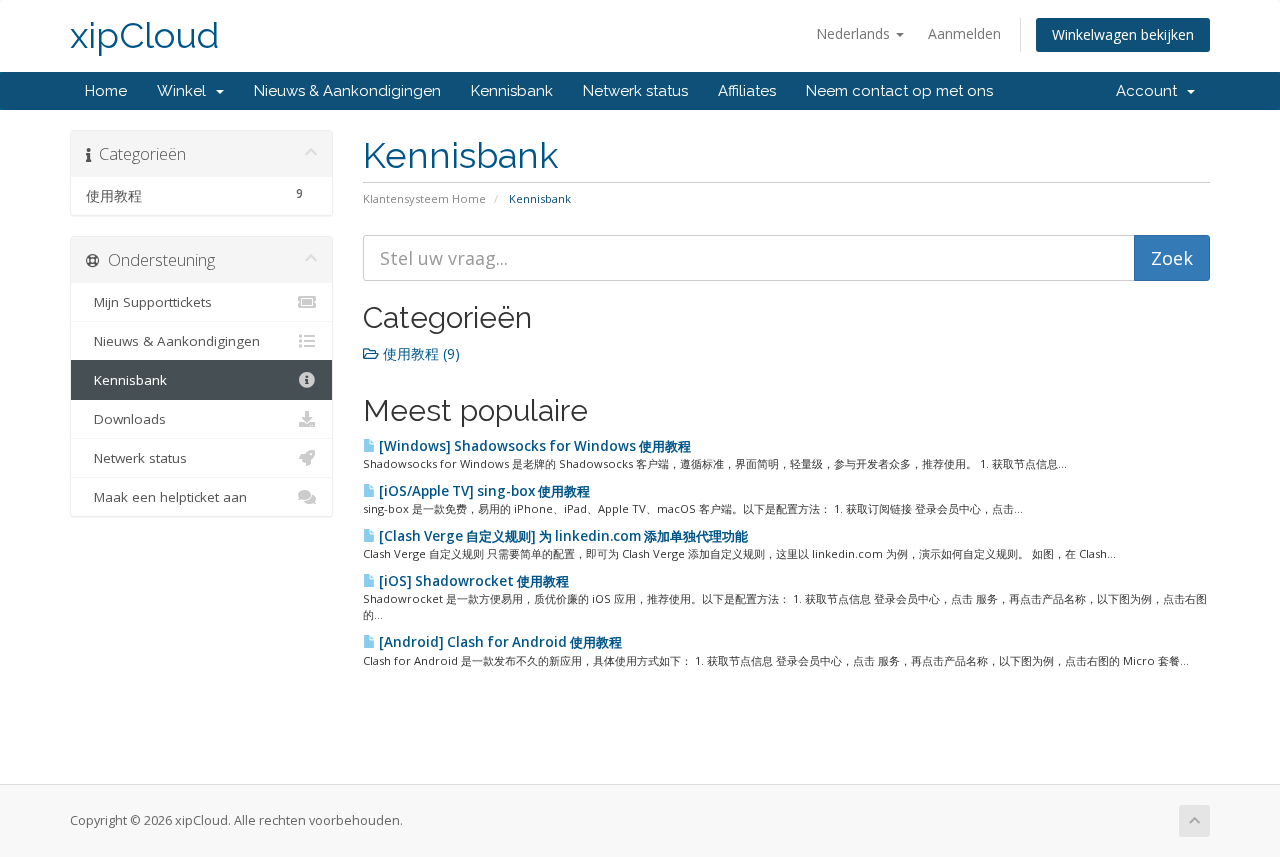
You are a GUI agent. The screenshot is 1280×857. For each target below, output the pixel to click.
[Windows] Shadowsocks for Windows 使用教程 (533, 446)
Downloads (126, 419)
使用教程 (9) (419, 353)
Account (1150, 91)
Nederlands (855, 33)
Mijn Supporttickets (149, 302)
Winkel (185, 91)
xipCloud (144, 35)
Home (106, 91)
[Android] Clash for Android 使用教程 (499, 642)
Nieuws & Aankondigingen (347, 91)
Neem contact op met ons (899, 91)
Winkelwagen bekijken (1123, 34)
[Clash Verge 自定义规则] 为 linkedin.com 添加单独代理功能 (562, 536)
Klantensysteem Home (424, 198)
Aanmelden (964, 33)
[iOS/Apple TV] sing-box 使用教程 (483, 491)
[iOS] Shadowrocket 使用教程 (472, 581)
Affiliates (747, 91)
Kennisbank (512, 91)
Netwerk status (635, 91)
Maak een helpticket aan (166, 497)
